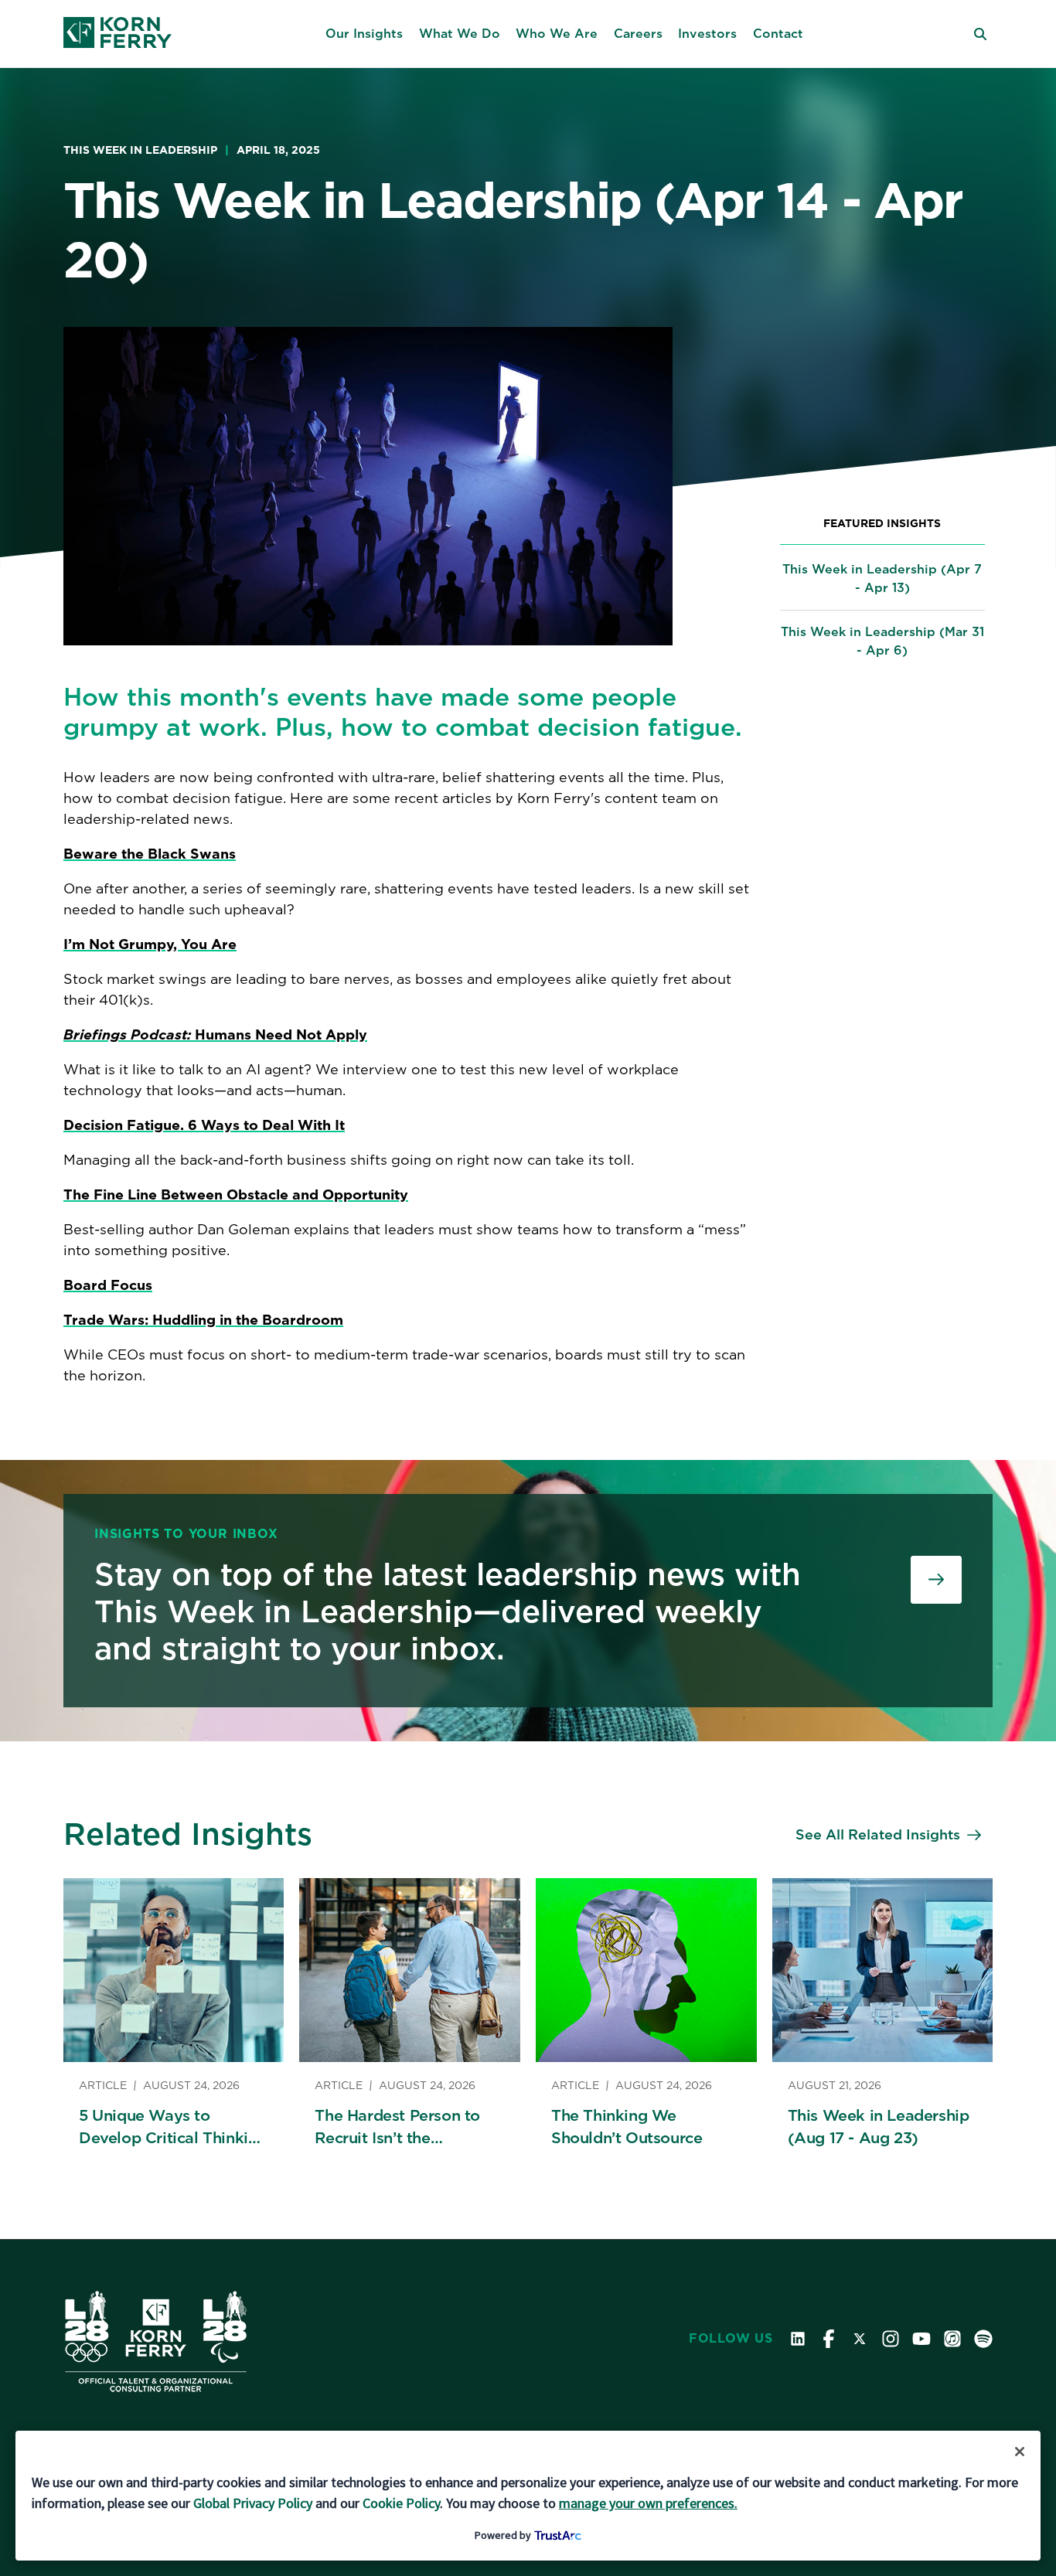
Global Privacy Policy (253, 2503)
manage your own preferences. (648, 2503)
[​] (936, 1580)
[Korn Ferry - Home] (118, 34)
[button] (364, 34)
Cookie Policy (401, 2503)
